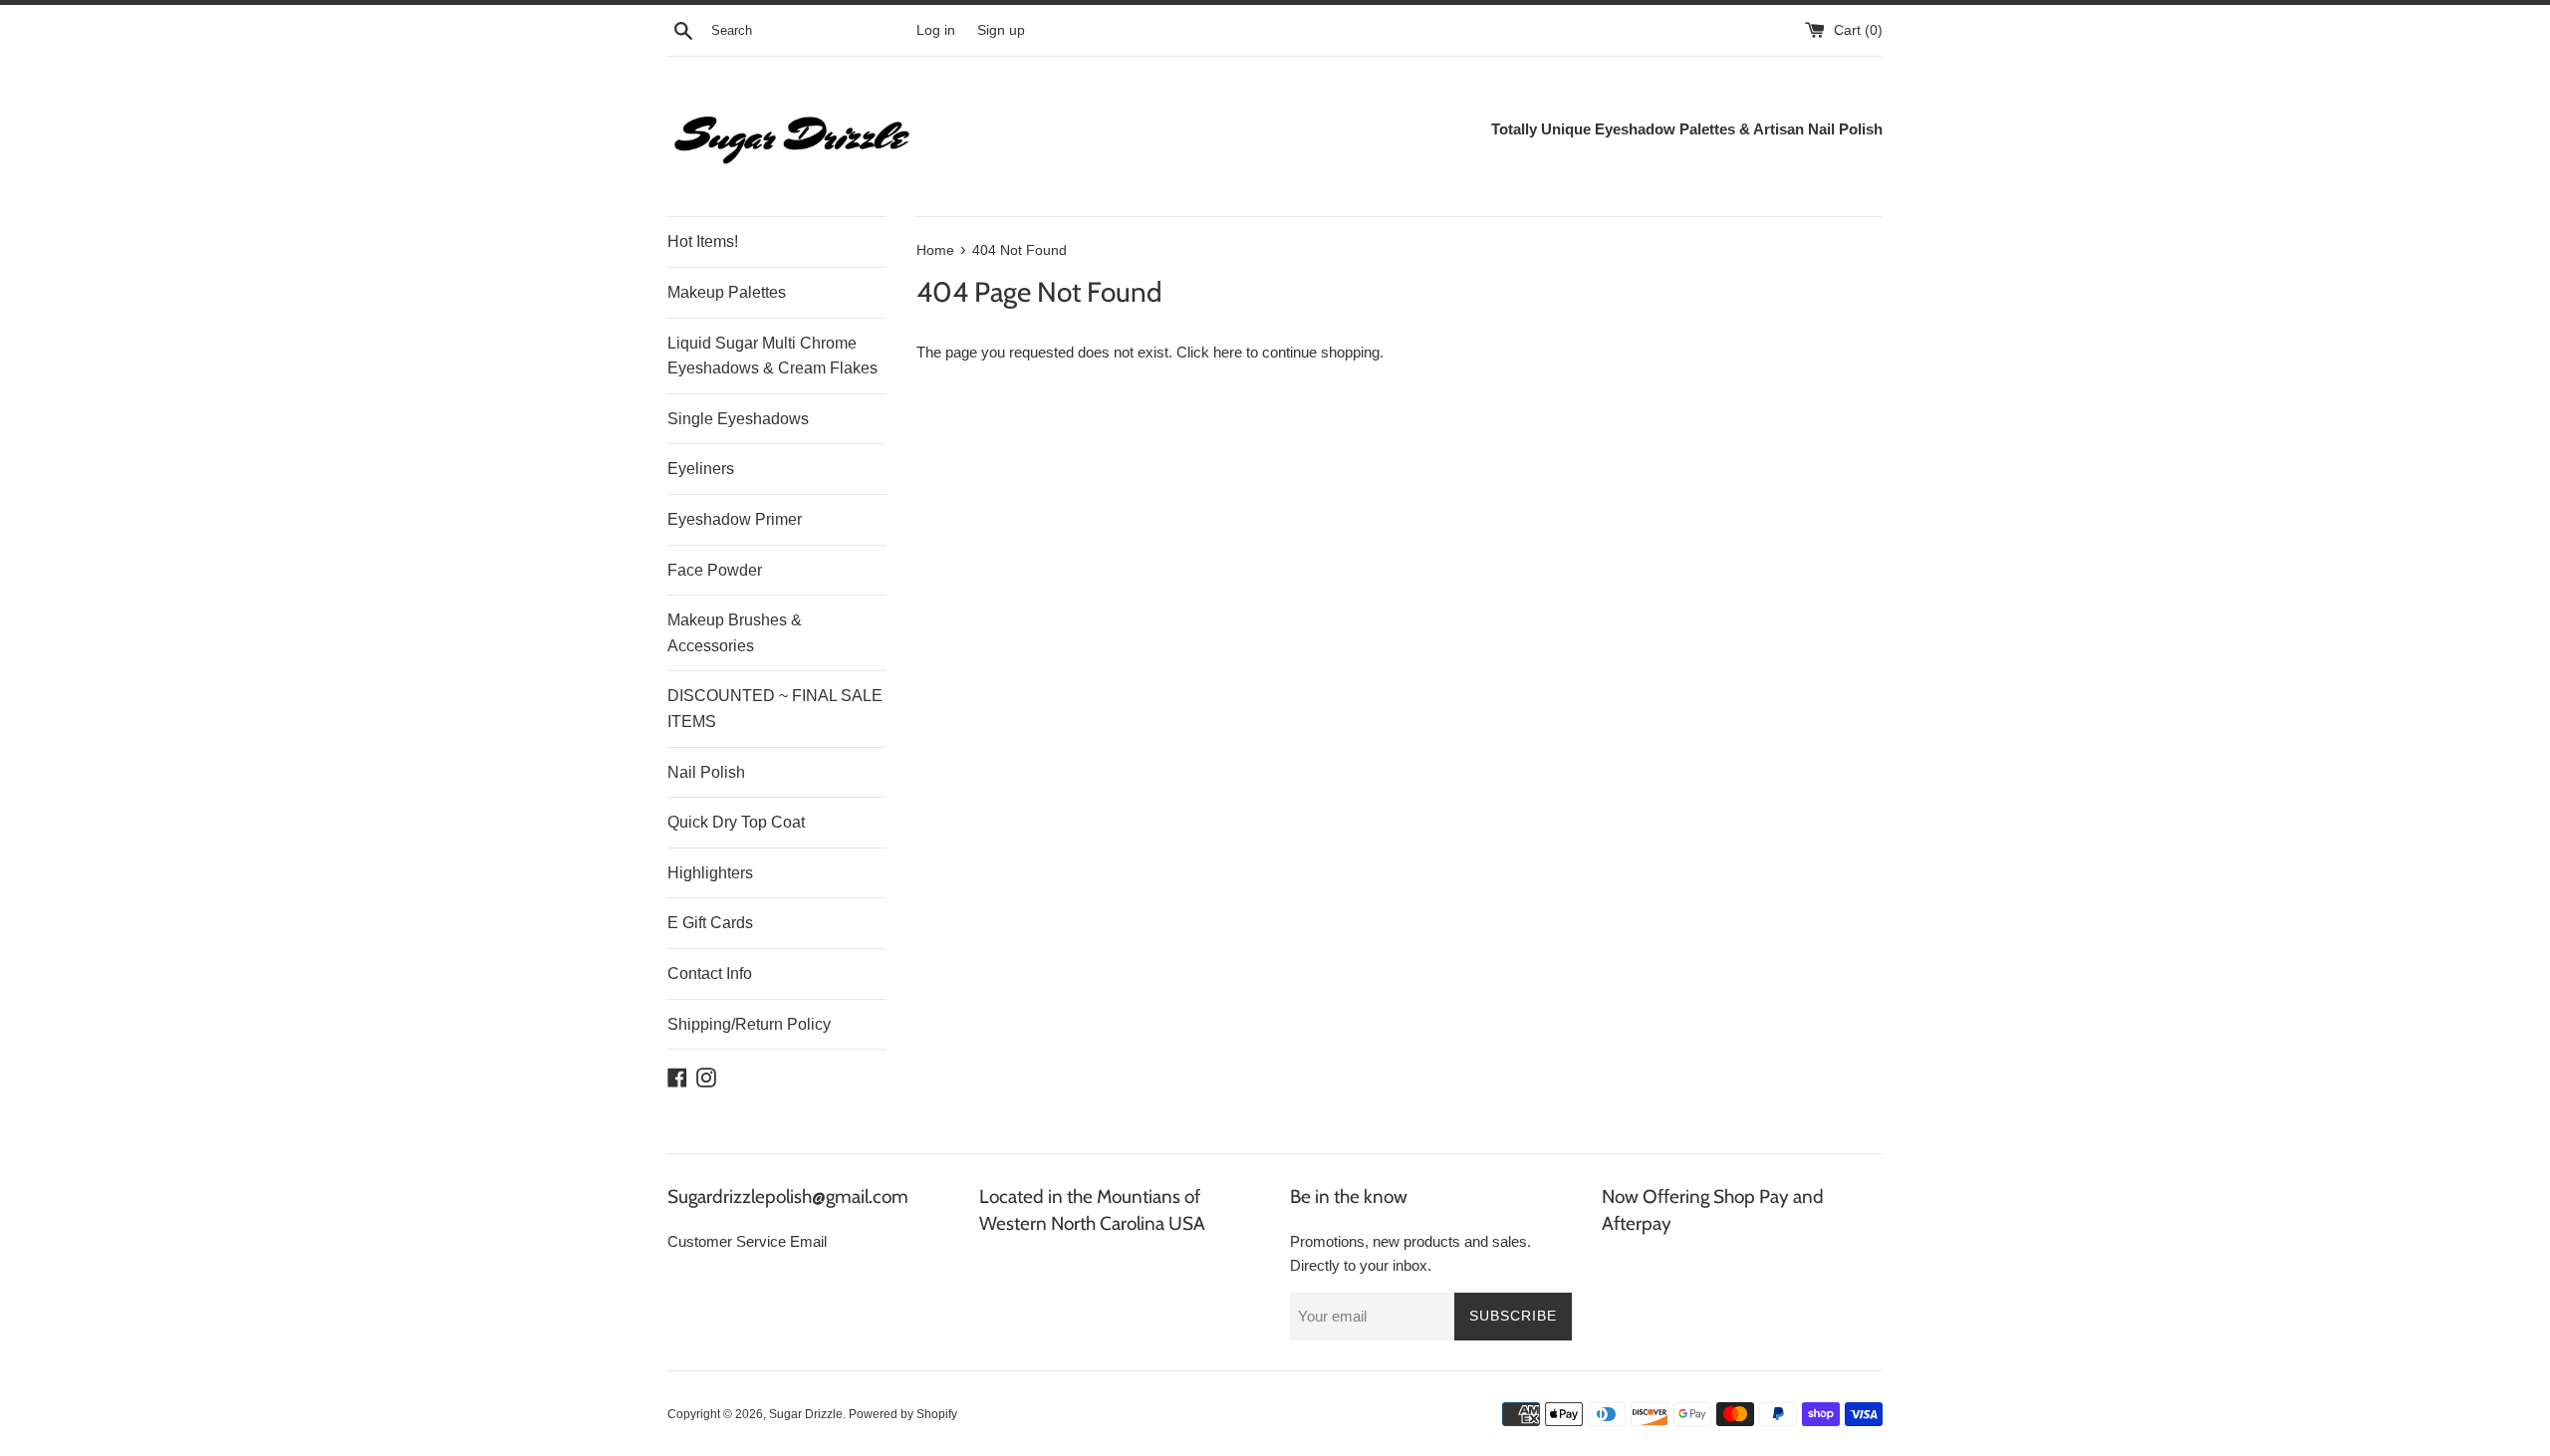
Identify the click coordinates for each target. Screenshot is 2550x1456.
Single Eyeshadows (738, 419)
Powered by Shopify (903, 1414)
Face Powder (715, 570)
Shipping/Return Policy (749, 1024)
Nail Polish (706, 772)
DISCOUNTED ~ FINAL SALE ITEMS (775, 709)
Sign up (1001, 30)
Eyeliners (701, 469)
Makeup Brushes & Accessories (735, 633)
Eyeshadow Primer (735, 519)
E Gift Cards (710, 923)
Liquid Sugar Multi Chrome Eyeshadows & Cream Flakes (772, 356)
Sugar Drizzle (806, 1414)
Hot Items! (703, 242)
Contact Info (710, 973)
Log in (936, 30)
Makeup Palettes (727, 292)
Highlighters (710, 873)
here (1228, 352)
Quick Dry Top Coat (736, 822)
